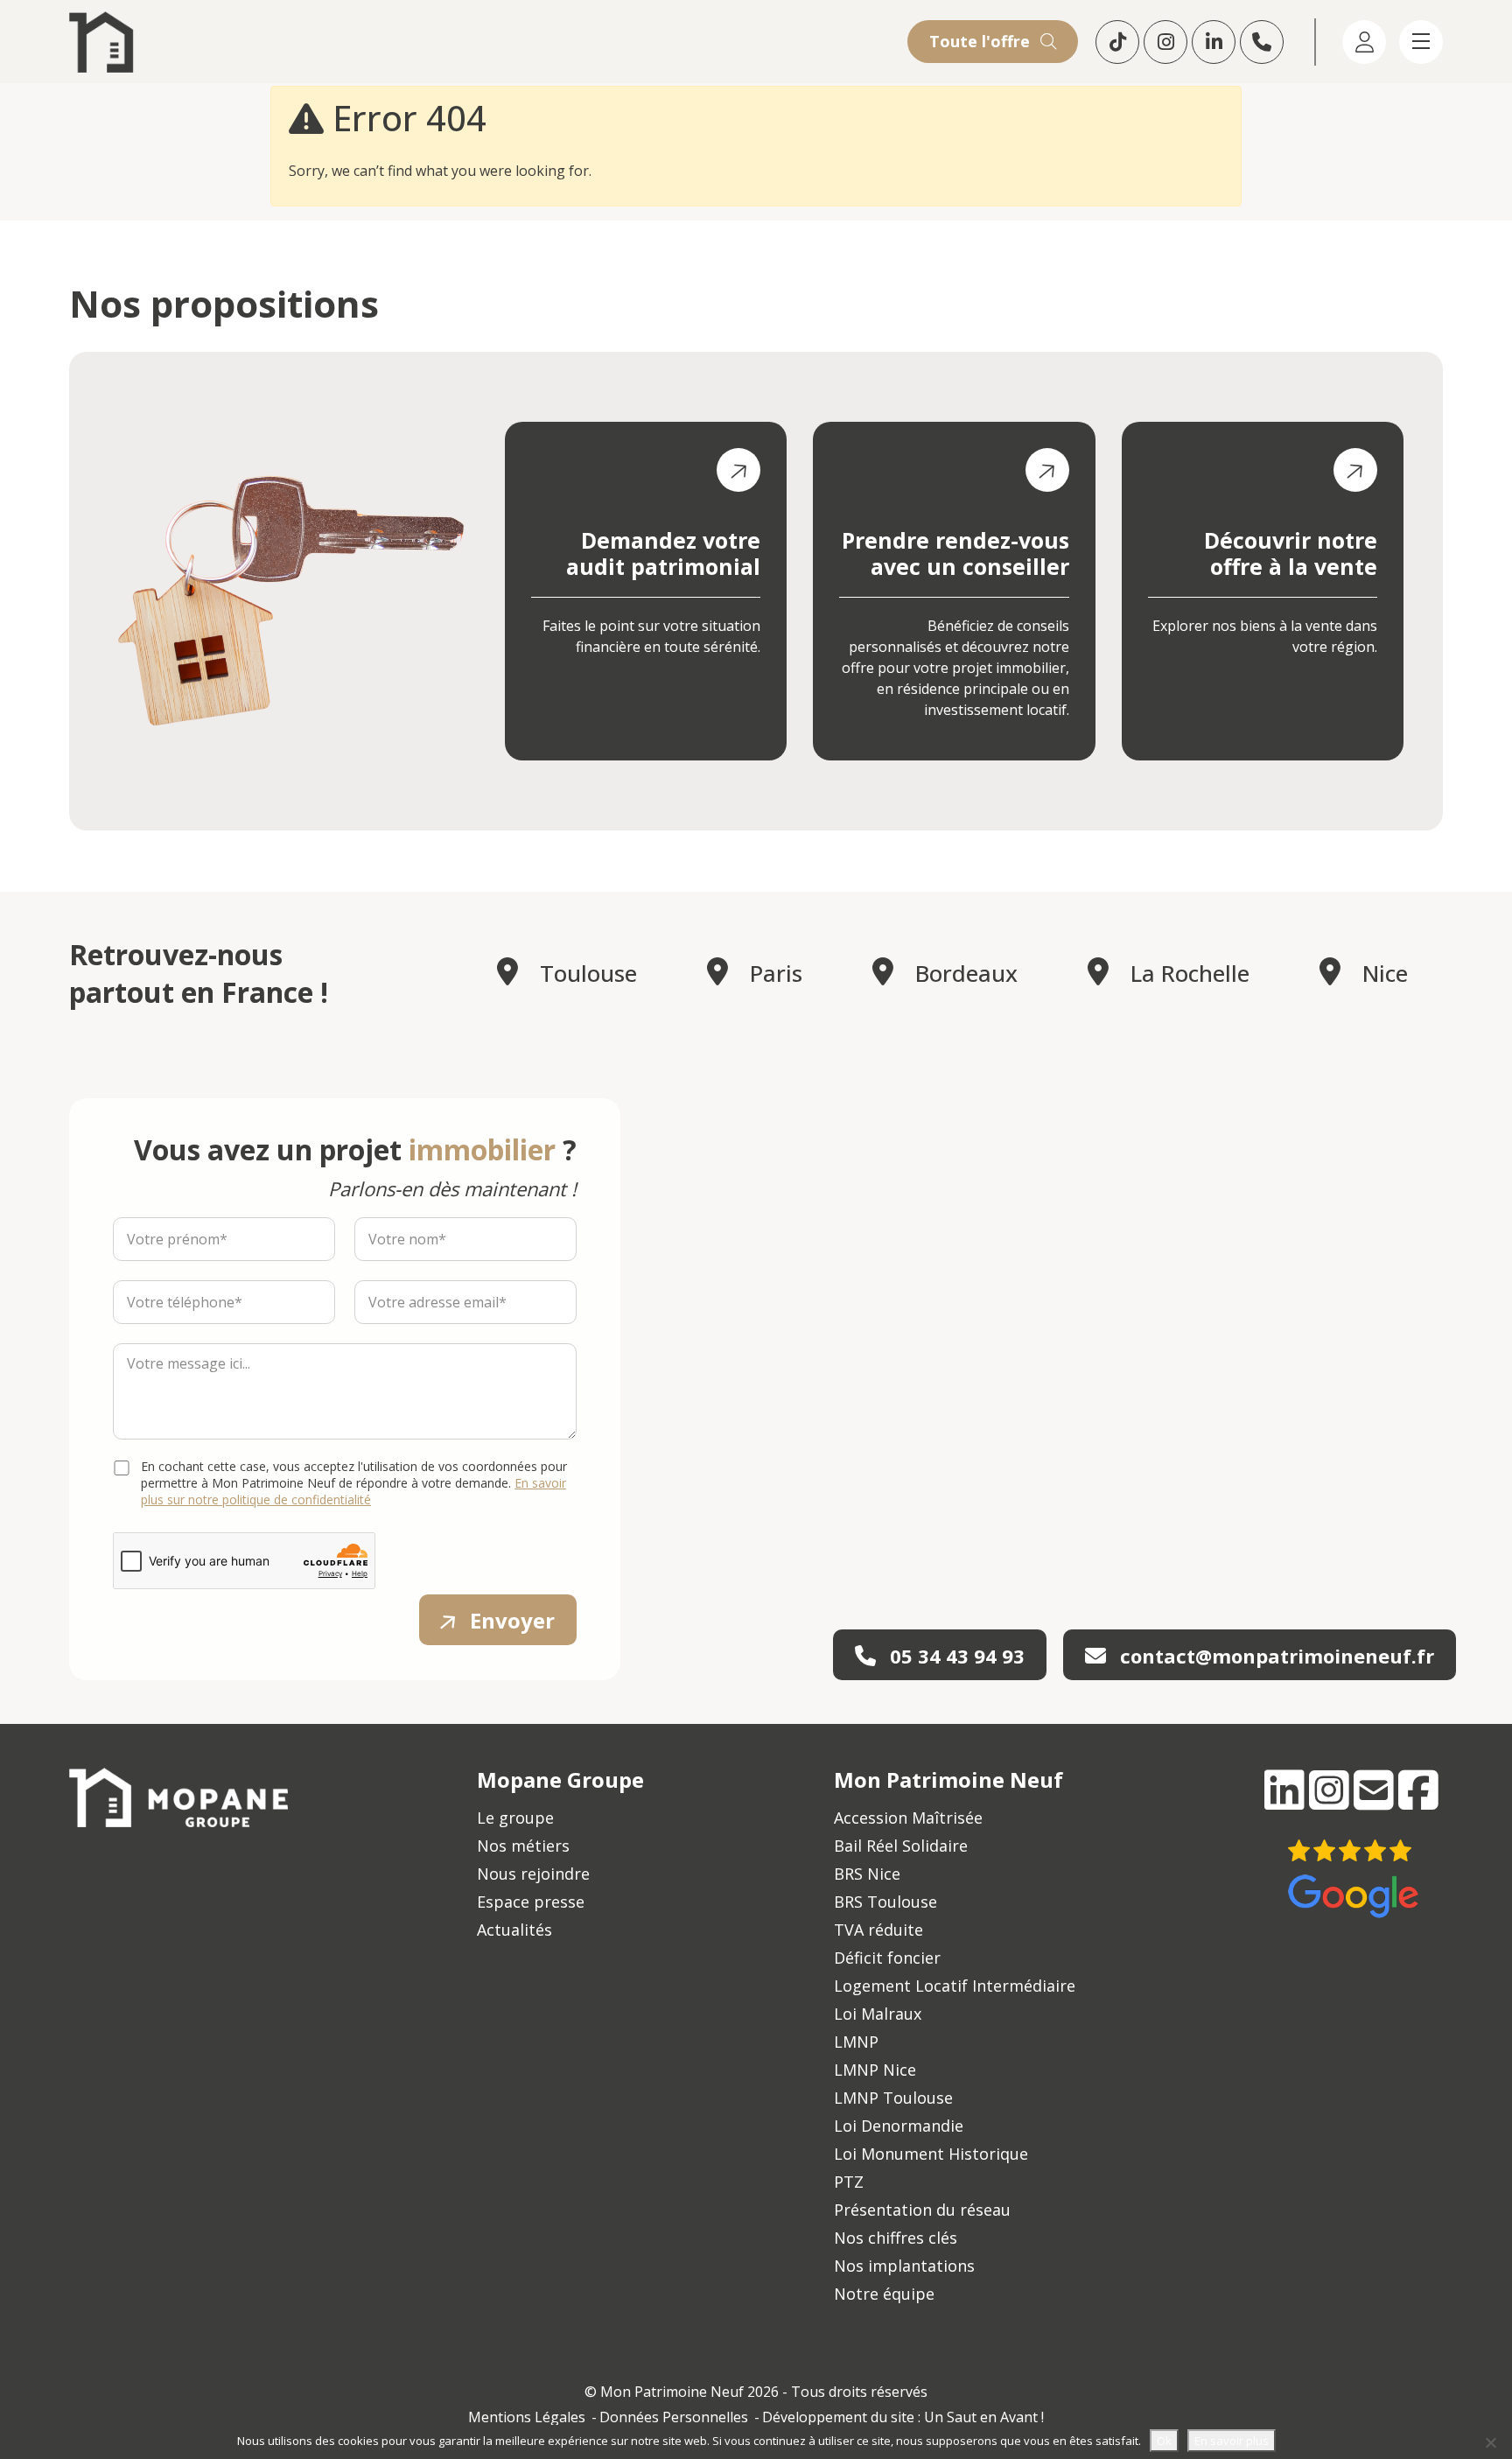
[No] (1490, 2442)
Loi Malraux (878, 2014)
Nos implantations (904, 2266)
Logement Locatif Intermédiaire (955, 1986)
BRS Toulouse (885, 1902)
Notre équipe (884, 2294)
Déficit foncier (887, 1958)
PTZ (849, 2182)
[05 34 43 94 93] (1264, 42)
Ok (1164, 2441)
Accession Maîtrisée (908, 1818)
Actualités (514, 1930)
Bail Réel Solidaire (901, 1846)
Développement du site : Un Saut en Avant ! (903, 2417)
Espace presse (531, 1902)
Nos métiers (523, 1846)
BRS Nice (867, 1874)
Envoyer (512, 1620)
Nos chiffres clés (896, 2238)
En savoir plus (1232, 2441)
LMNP (856, 2042)
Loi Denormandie (899, 2126)
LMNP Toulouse (893, 2098)
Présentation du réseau (922, 2210)
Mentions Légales (527, 2417)
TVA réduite (878, 1930)
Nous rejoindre (533, 1874)
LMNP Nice (875, 2070)
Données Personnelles (674, 2417)
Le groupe (515, 1818)
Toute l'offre (982, 41)
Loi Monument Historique (931, 2154)
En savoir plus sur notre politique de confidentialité (353, 1491)
